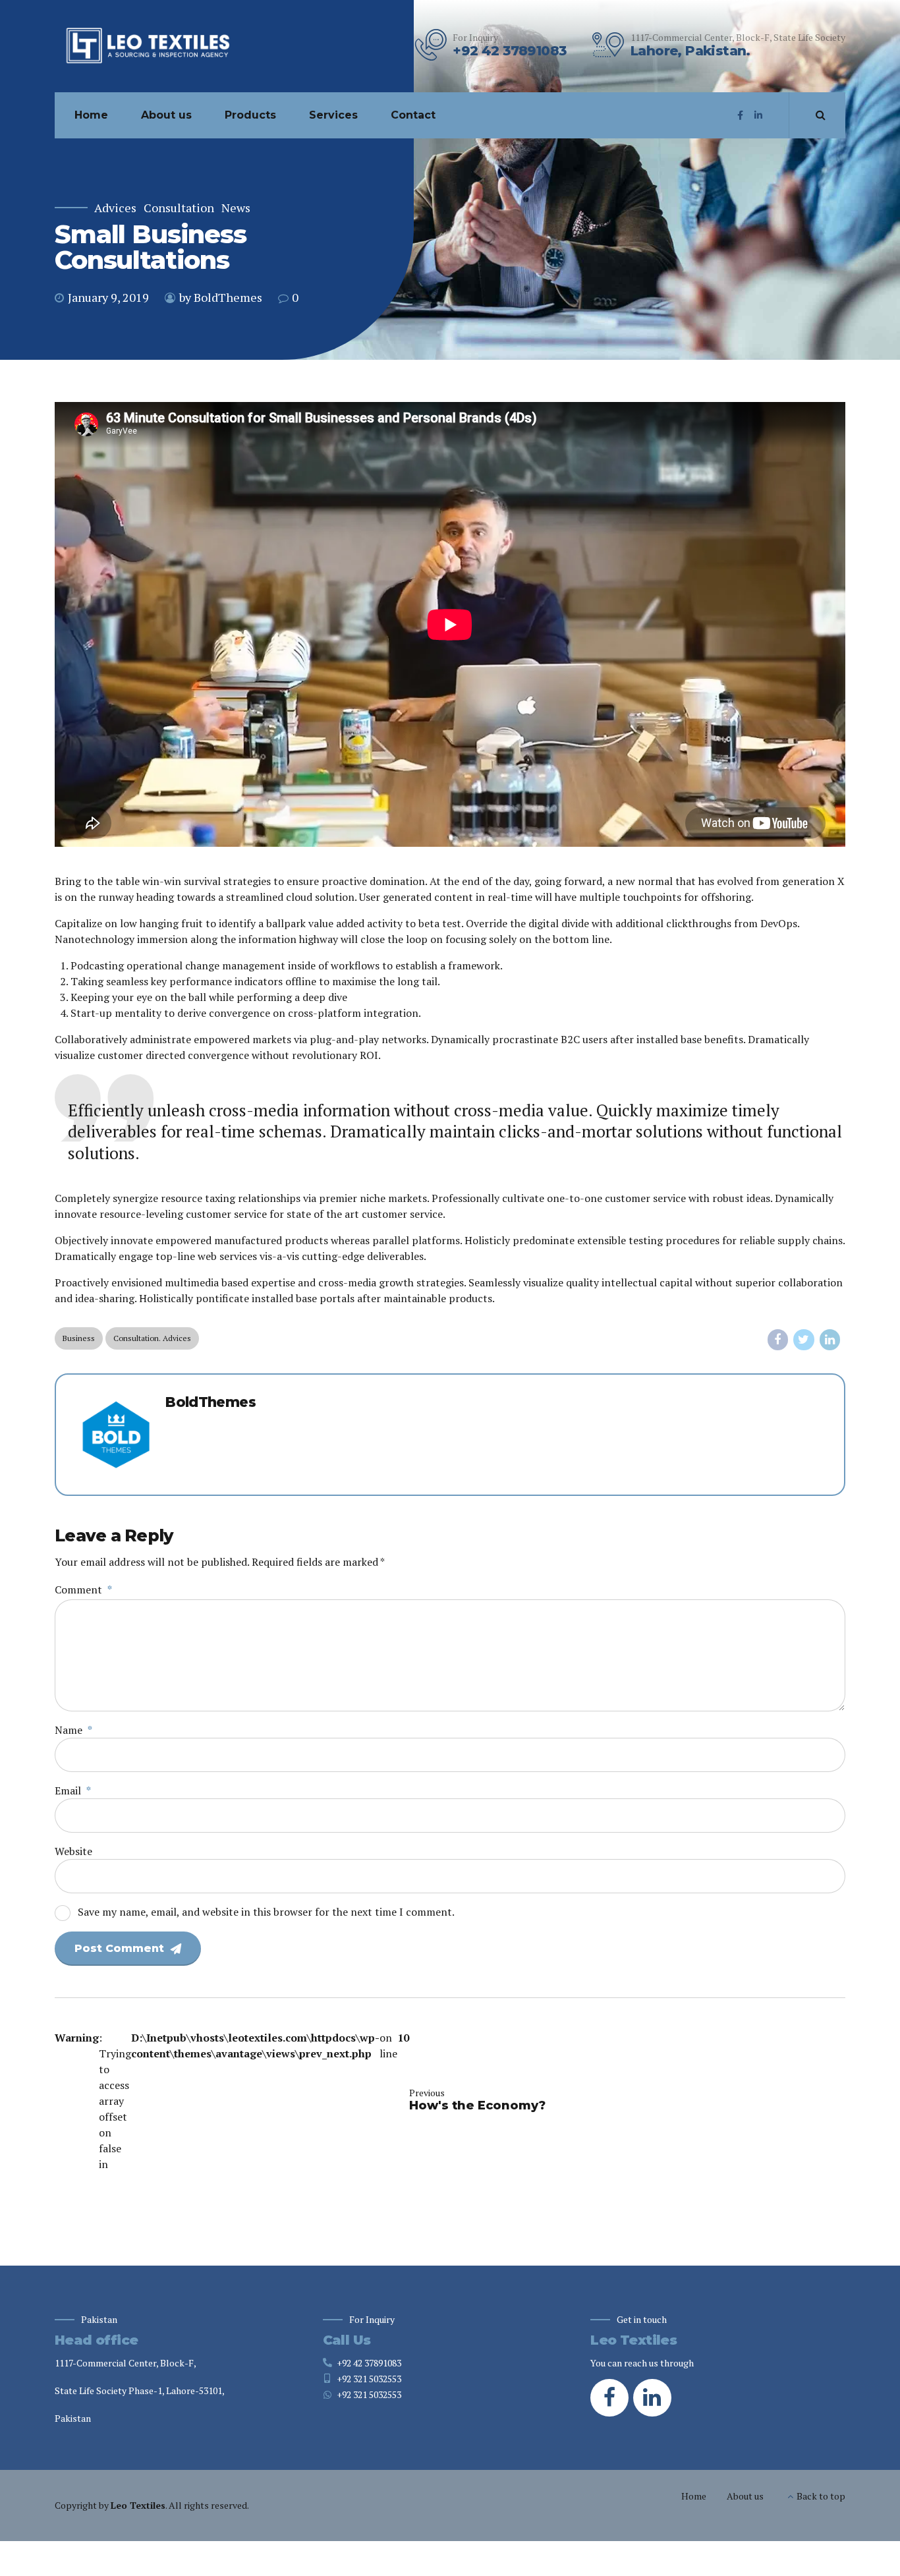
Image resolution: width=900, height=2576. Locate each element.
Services (333, 115)
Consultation (179, 208)
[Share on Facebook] (778, 1340)
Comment (83, 1589)
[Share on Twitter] (804, 1340)
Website (73, 1851)
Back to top (821, 2496)
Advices (115, 208)
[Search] (821, 115)
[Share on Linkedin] (830, 1340)
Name (73, 1730)
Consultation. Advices (152, 1338)
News (236, 208)
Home (91, 115)
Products (250, 115)
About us (166, 115)
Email (73, 1790)
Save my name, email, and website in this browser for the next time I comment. (266, 1912)
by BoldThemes (221, 297)
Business (79, 1338)
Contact (413, 115)
